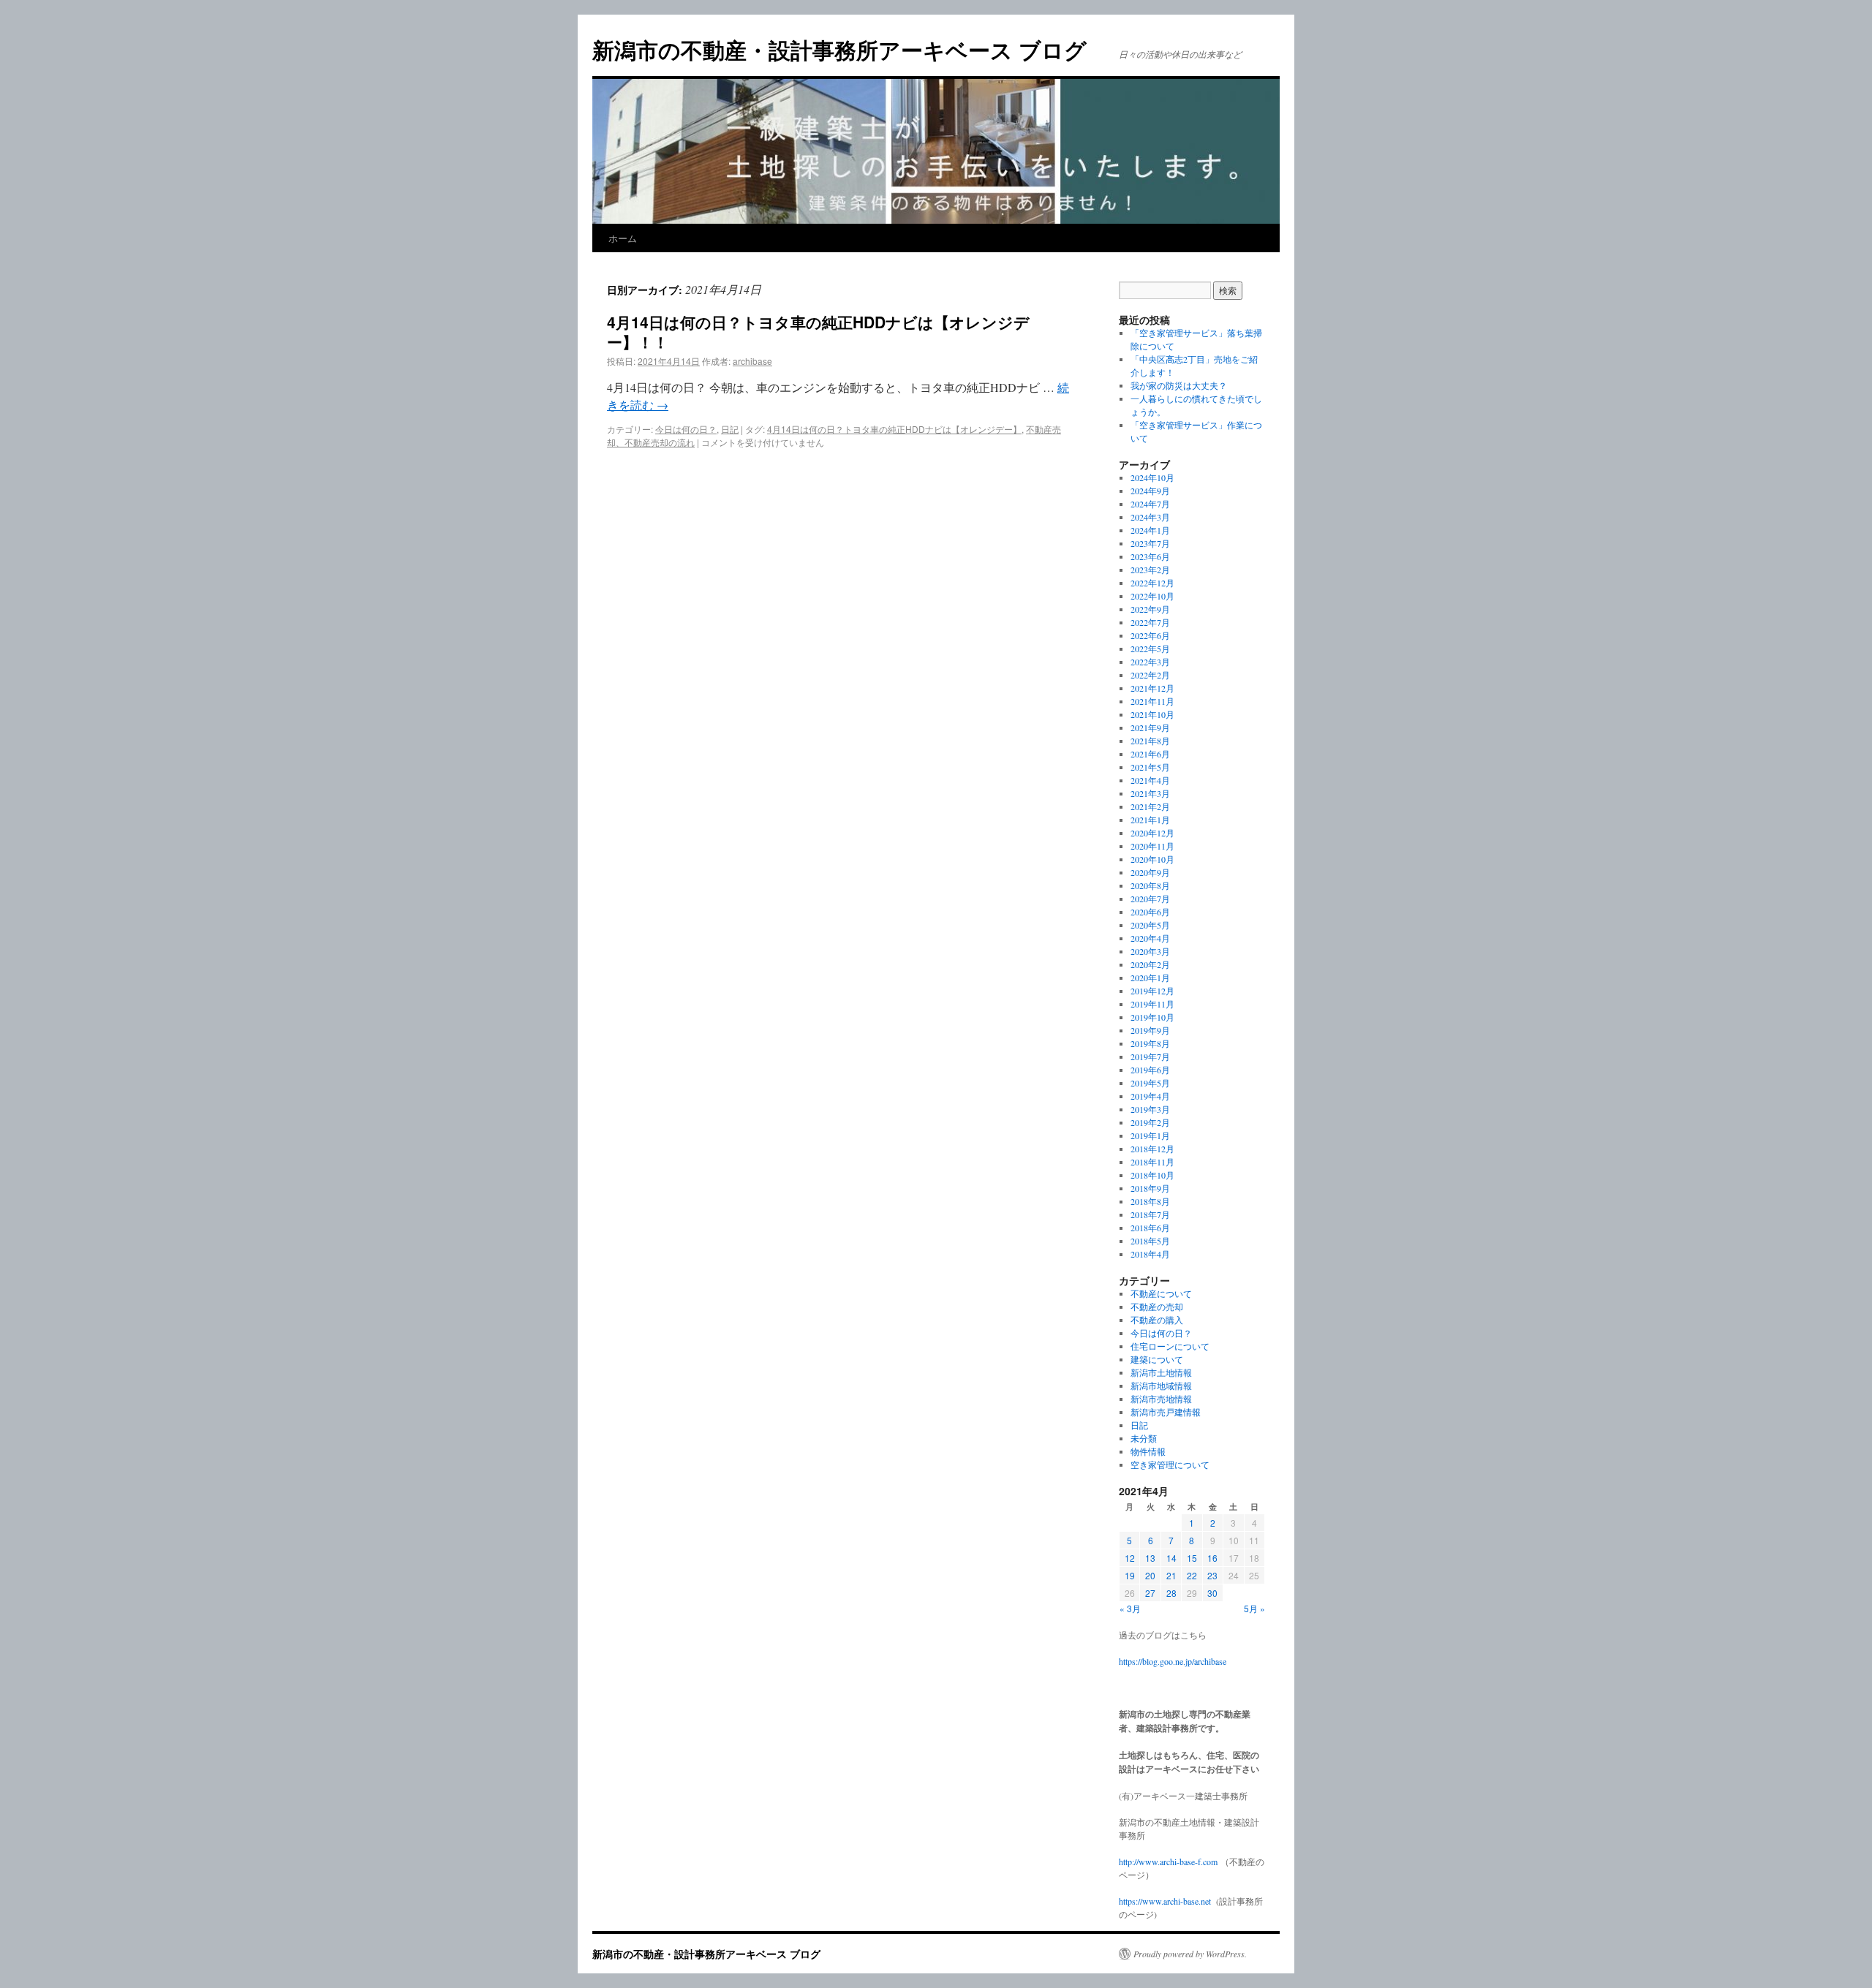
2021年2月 (1150, 806)
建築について (1157, 1359)
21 (1171, 1575)
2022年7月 (1150, 622)
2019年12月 (1152, 991)
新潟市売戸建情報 (1166, 1412)
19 (1130, 1575)
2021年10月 (1152, 714)
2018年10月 (1152, 1175)
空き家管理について (1170, 1464)
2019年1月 (1150, 1135)
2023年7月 (1150, 543)
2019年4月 (1150, 1096)
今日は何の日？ (686, 429)
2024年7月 (1150, 504)
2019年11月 (1152, 1004)
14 (1171, 1558)
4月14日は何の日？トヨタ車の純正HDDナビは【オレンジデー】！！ (818, 332)
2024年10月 (1152, 477)
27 (1150, 1593)
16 (1212, 1558)
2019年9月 (1150, 1030)
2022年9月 (1150, 609)
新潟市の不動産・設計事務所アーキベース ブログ (839, 49)
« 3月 (1130, 1608)
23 (1212, 1575)
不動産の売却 (1157, 1307)
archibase (752, 361)
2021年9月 (1150, 727)
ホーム (623, 238)
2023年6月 (1150, 556)
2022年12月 (1152, 583)
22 (1192, 1575)
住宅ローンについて (1170, 1346)
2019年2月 (1150, 1122)
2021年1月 (1150, 820)
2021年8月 (1150, 741)
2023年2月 (1150, 570)
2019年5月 (1150, 1083)
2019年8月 (1150, 1043)
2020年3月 (1150, 951)
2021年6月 (1150, 754)
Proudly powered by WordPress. (1190, 1954)
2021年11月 (1152, 701)
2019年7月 (1150, 1057)
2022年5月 (1150, 649)
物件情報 (1148, 1451)
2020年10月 (1152, 859)
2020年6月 (1150, 912)
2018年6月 (1150, 1228)
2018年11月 (1152, 1162)
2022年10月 (1152, 596)
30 (1212, 1593)
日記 (730, 429)
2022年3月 (1150, 662)
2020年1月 (1150, 978)
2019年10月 (1152, 1017)
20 (1150, 1575)
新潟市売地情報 (1161, 1399)
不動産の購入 (1157, 1320)
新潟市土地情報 (1161, 1372)
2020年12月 (1152, 833)
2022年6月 (1150, 635)
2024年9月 (1150, 491)
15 (1192, 1558)
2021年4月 (1150, 780)
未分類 (1144, 1438)
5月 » (1254, 1608)
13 (1150, 1558)
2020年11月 (1152, 846)
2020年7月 (1150, 899)
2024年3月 (1150, 517)
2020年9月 (1150, 872)
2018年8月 (1150, 1201)
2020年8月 (1150, 885)
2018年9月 (1150, 1188)
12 (1130, 1558)
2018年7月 (1150, 1214)
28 (1171, 1593)
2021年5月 (1150, 767)
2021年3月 (1150, 793)
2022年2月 (1150, 675)
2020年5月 (1150, 925)
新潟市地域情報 (1161, 1386)
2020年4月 (1150, 938)
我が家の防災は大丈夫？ (1179, 385)
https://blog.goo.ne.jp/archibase (1173, 1661)
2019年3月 (1150, 1109)
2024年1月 (1150, 530)
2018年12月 (1152, 1149)
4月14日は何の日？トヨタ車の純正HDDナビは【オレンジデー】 (894, 429)
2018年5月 (1150, 1241)
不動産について (1161, 1293)
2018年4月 (1150, 1254)
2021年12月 (1152, 688)
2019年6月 (1150, 1070)
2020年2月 (1150, 964)
